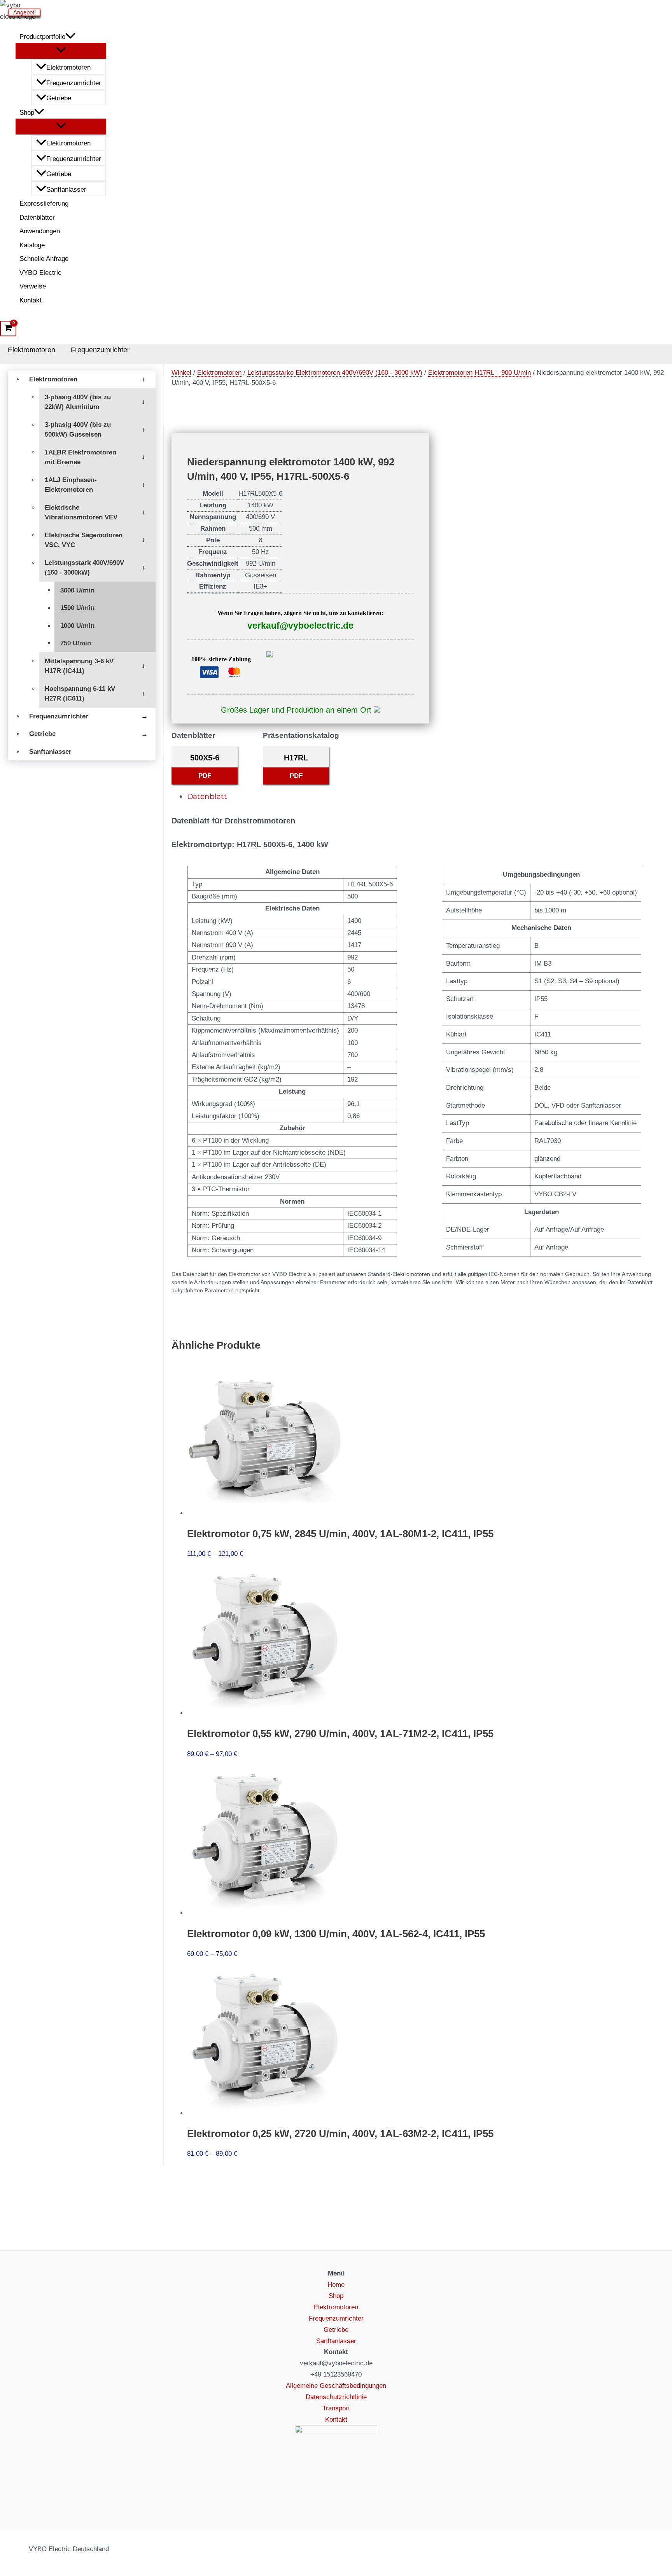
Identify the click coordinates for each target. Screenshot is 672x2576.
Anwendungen (40, 231)
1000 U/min (77, 626)
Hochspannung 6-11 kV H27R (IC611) (80, 694)
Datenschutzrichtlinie (336, 2397)
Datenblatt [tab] (207, 796)
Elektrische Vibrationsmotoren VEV (81, 513)
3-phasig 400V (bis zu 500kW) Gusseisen (78, 430)
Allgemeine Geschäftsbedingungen (336, 2386)
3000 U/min (77, 590)
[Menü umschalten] (61, 50)
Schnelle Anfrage (44, 259)
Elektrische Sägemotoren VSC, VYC (84, 540)
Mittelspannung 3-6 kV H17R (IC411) (79, 666)
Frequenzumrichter (74, 83)
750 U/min (76, 643)
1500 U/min (77, 608)
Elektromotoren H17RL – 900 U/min (479, 373)
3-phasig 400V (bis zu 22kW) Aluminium (78, 402)
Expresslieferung (44, 204)
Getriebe (59, 98)
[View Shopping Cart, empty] (8, 329)
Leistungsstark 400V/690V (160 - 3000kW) (84, 568)
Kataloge (32, 245)
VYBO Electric (40, 273)
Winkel (181, 373)
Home (336, 2285)
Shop (27, 113)
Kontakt (31, 300)
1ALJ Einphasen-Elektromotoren (71, 485)
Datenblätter (37, 218)
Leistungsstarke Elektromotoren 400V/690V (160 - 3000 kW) (335, 373)
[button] (70, 37)
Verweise (33, 286)
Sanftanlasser (66, 190)
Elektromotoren (68, 67)
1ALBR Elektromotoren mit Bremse (80, 457)
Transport (336, 2408)
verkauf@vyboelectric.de (300, 626)
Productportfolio (42, 37)
